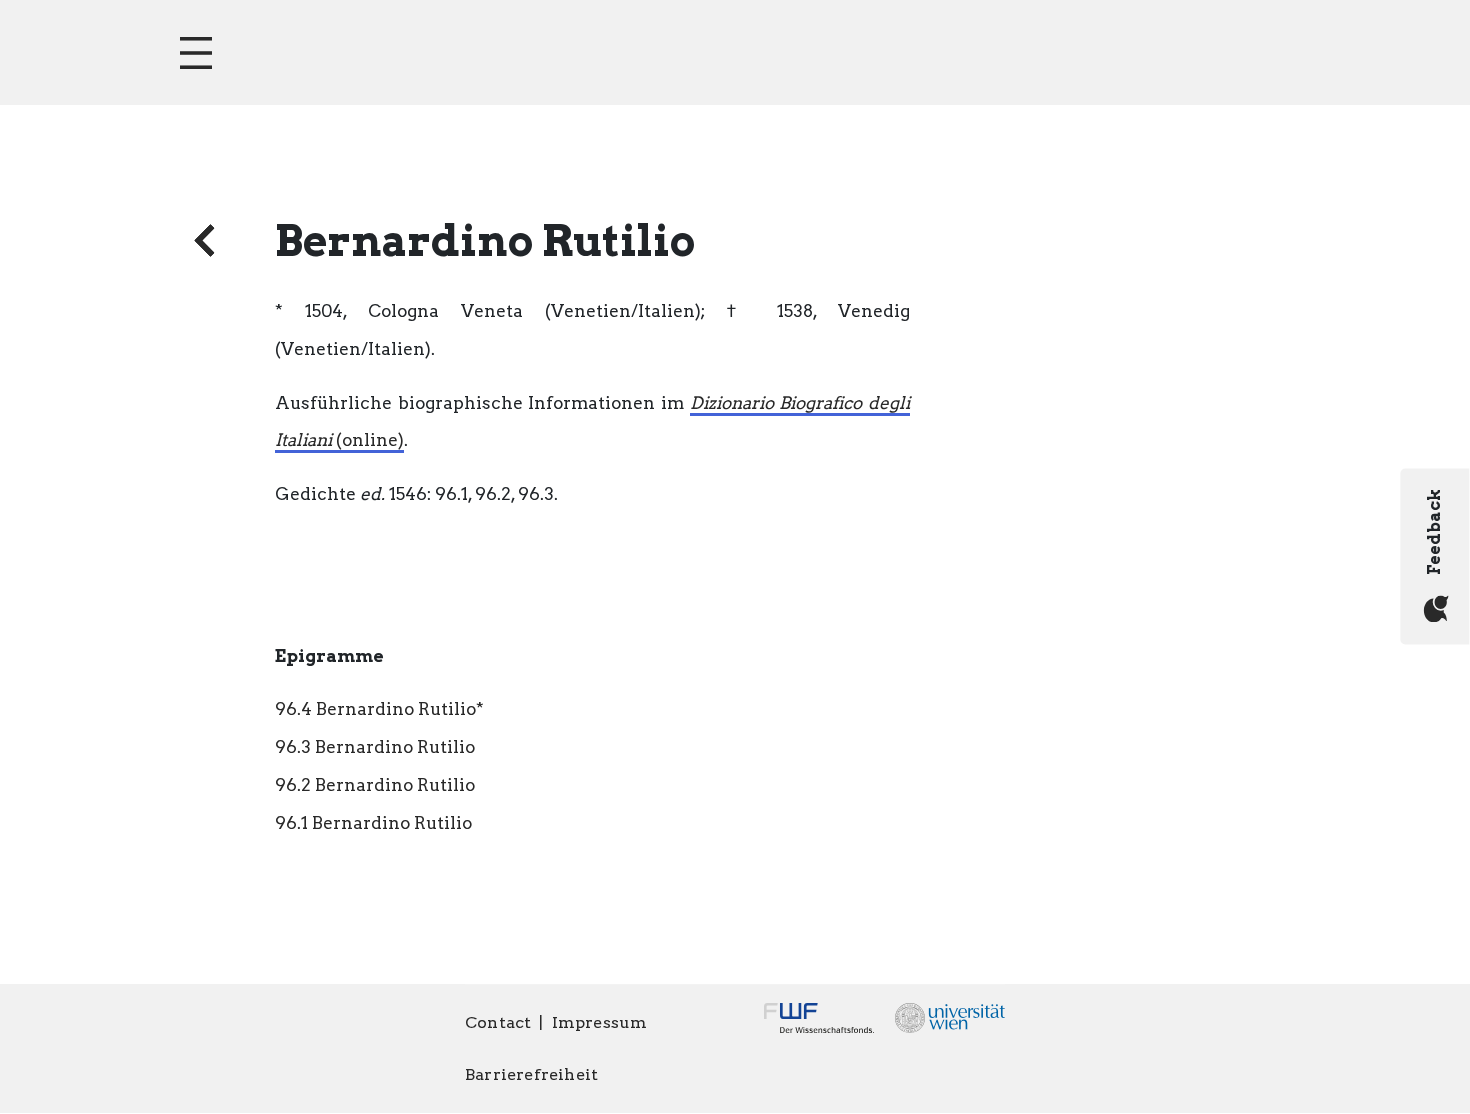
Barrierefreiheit (531, 1074)
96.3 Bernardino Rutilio (375, 747)
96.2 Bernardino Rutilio (375, 785)
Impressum (600, 1022)
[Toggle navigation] (196, 53)
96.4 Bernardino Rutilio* (379, 709)
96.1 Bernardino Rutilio (373, 823)
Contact (498, 1022)
